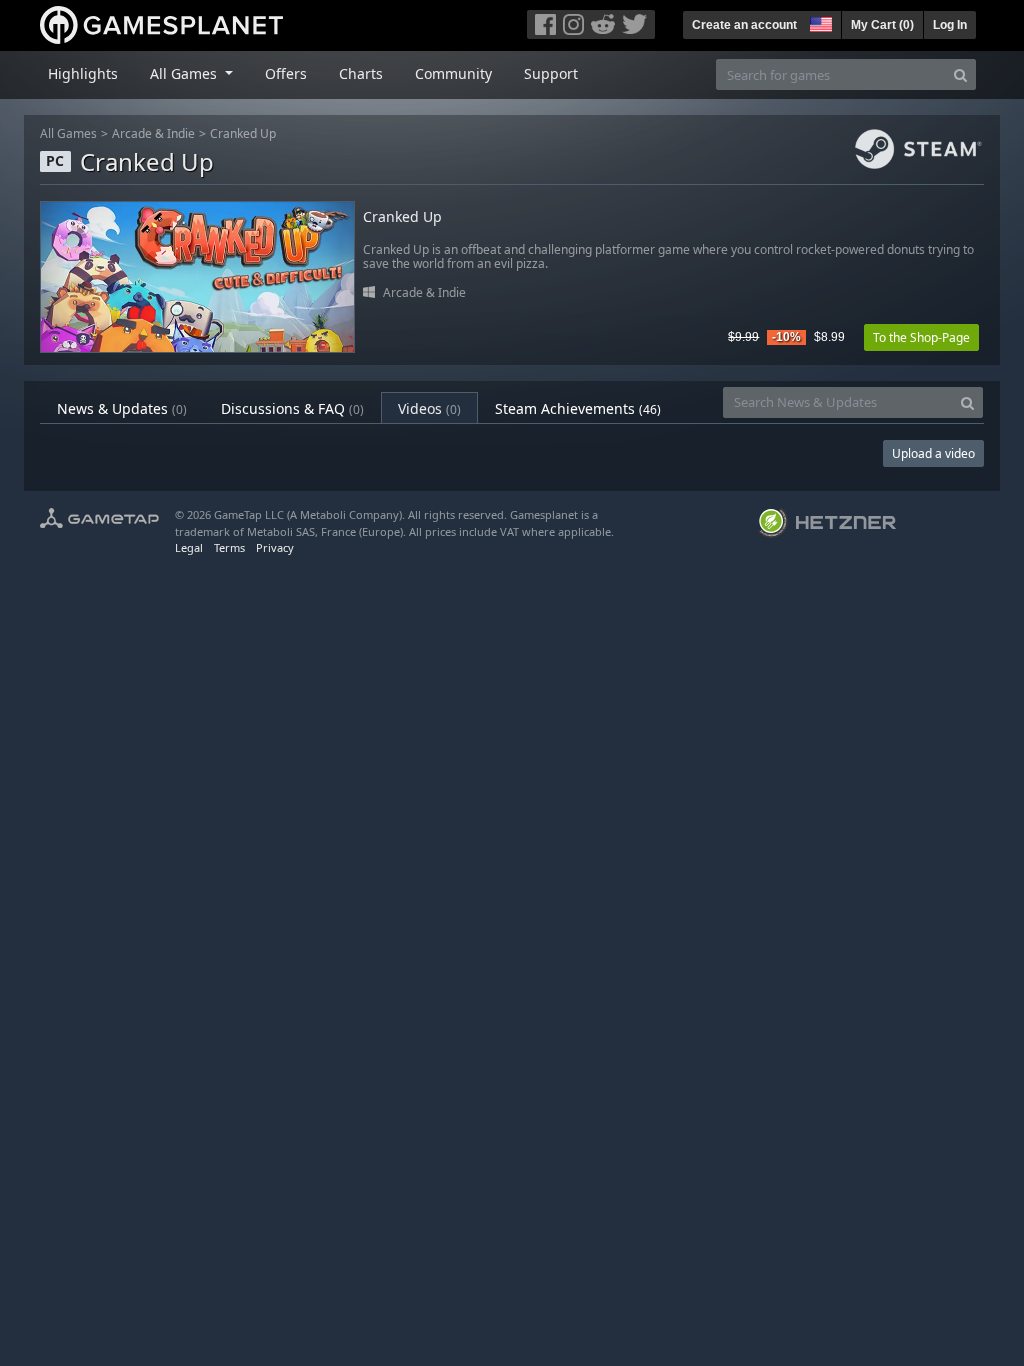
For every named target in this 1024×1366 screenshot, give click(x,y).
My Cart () (882, 25)
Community (453, 73)
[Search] (960, 74)
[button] (819, 22)
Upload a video (933, 453)
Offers (286, 73)
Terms (229, 547)
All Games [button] (185, 73)
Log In (950, 25)
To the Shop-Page (921, 337)
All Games (68, 133)
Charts (361, 73)
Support (551, 73)
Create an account (744, 25)
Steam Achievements (578, 408)
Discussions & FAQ (292, 408)
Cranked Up (243, 133)
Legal (189, 547)
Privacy (275, 547)
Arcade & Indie (153, 133)
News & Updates (122, 408)
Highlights (83, 73)
